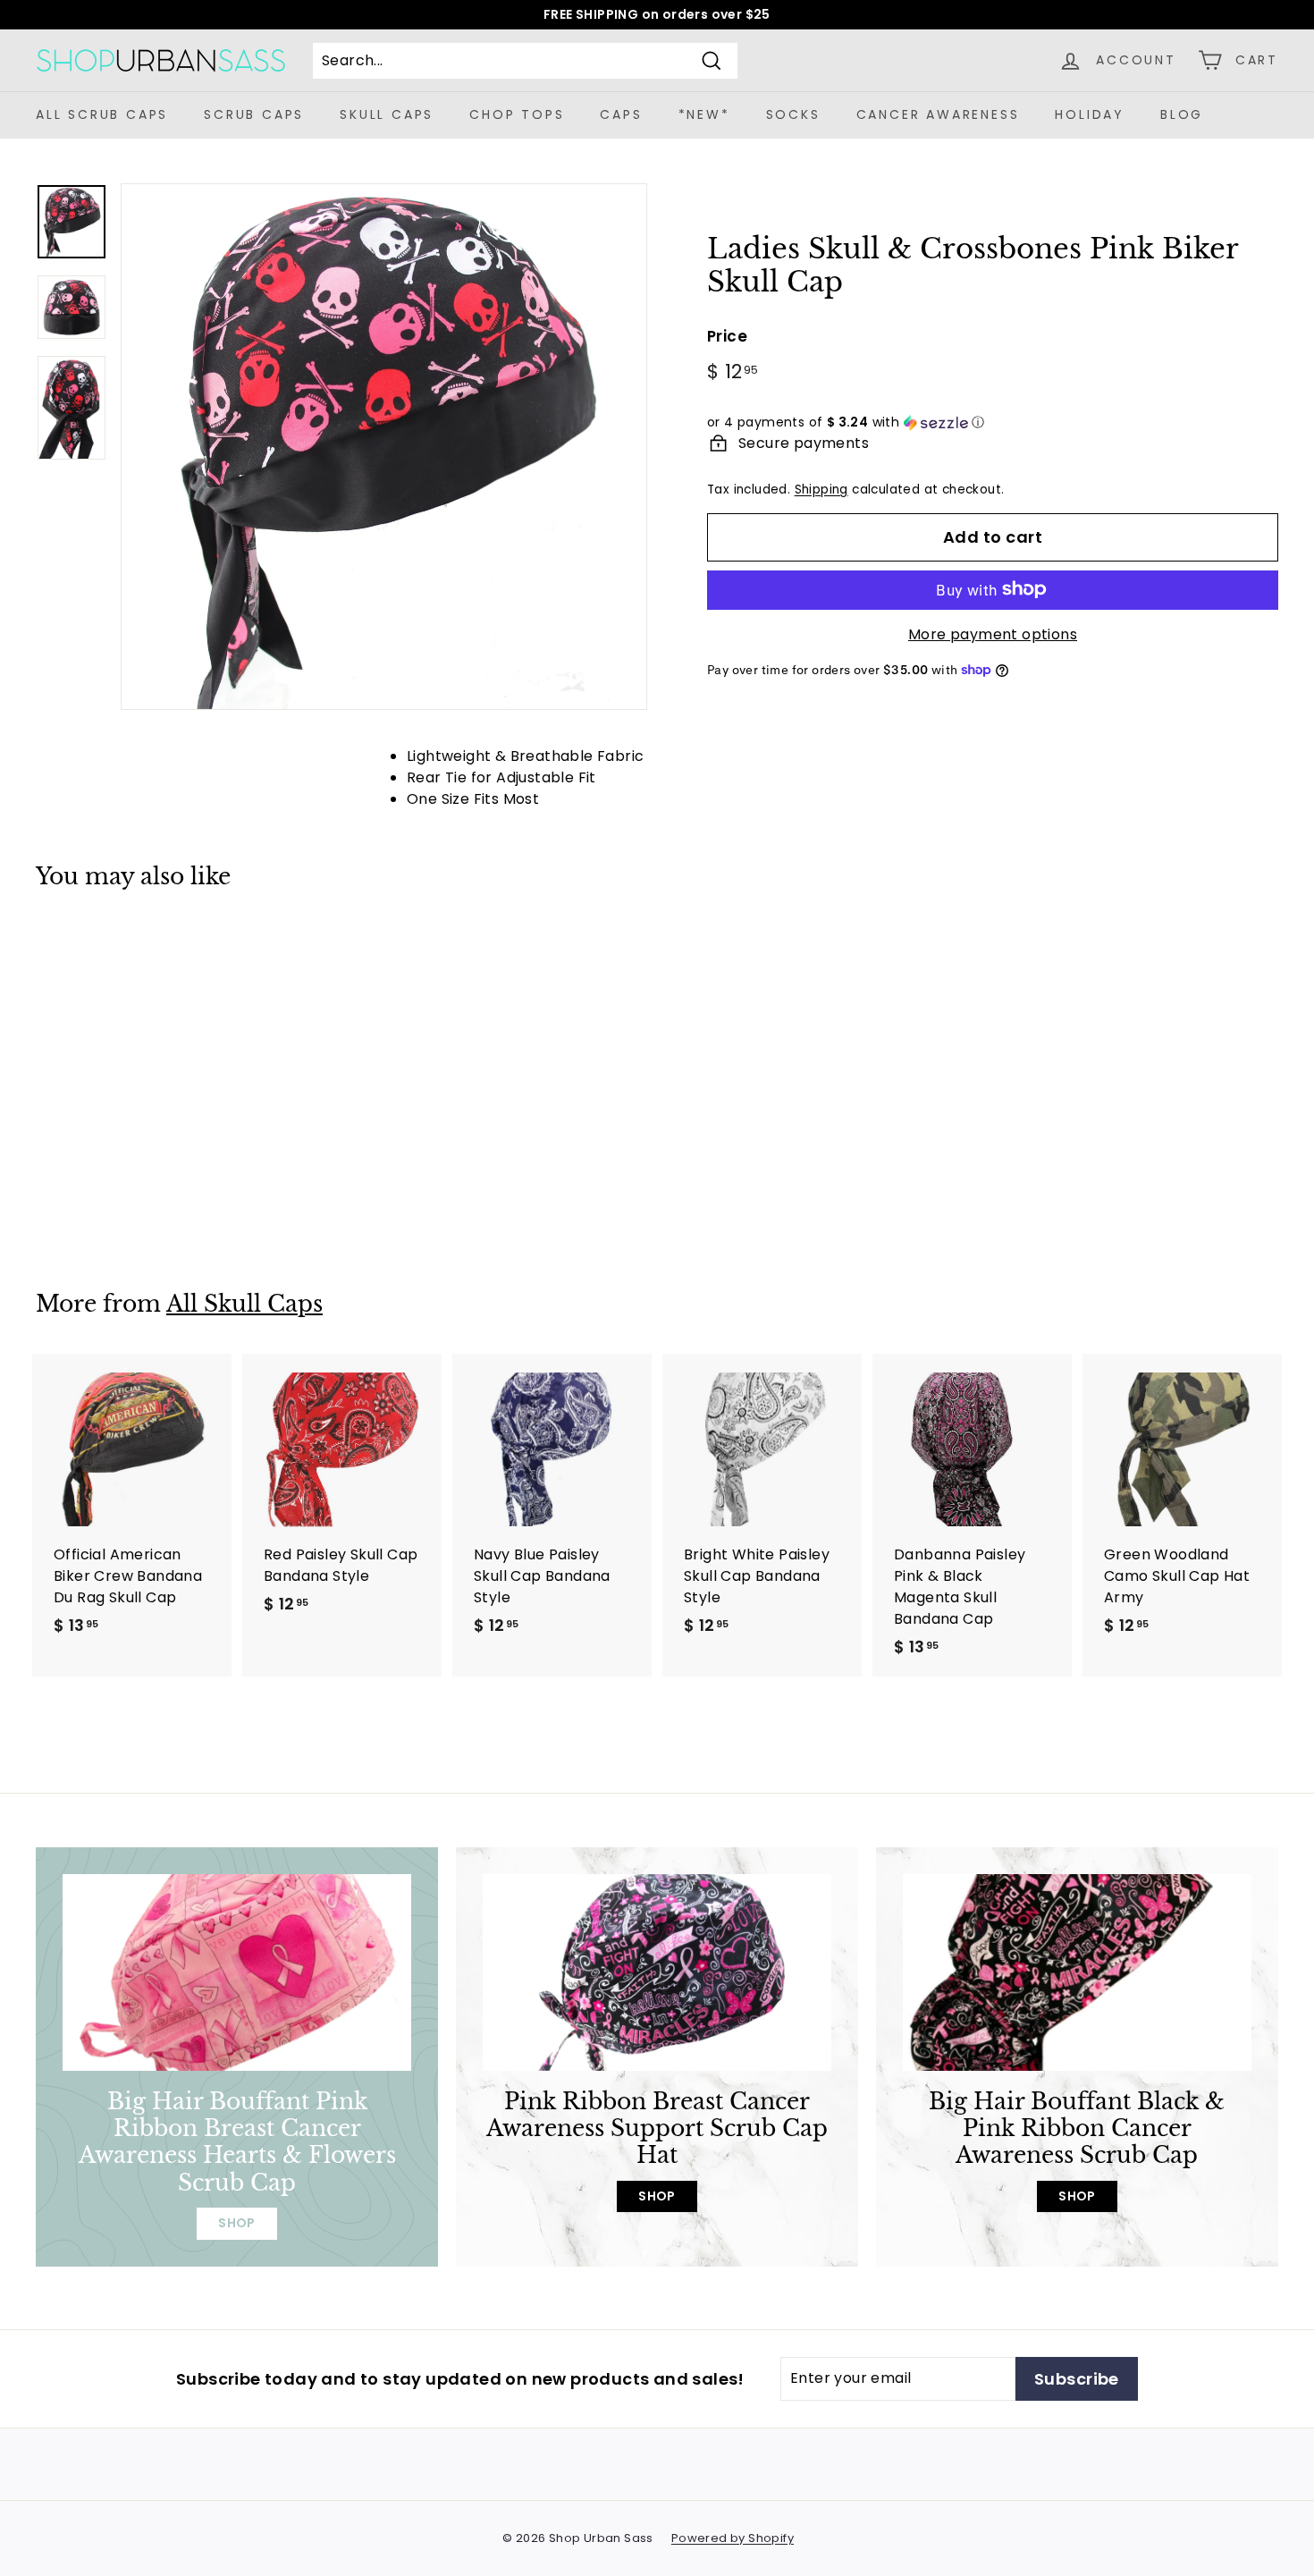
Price (727, 335)
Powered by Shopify (733, 2538)
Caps (621, 114)
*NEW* (704, 114)
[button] (993, 422)
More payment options (993, 633)
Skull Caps (387, 114)
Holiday (1090, 114)
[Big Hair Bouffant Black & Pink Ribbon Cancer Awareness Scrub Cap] (1077, 1972)
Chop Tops (517, 114)
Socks (793, 114)
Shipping (821, 490)
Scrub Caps (254, 114)
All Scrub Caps (102, 114)
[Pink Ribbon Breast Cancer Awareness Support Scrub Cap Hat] (657, 1972)
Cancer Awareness (938, 114)
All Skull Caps (244, 1304)
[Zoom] (384, 447)
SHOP (237, 2223)
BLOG (1182, 114)
